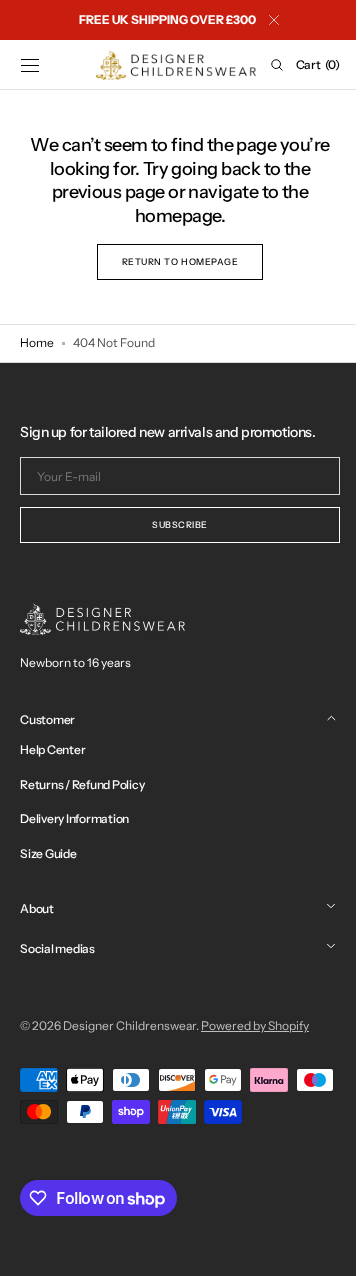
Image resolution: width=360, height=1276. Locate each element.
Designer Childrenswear (129, 1025)
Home (37, 342)
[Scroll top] (315, 1246)
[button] (30, 65)
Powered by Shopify (255, 1025)
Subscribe (173, 524)
